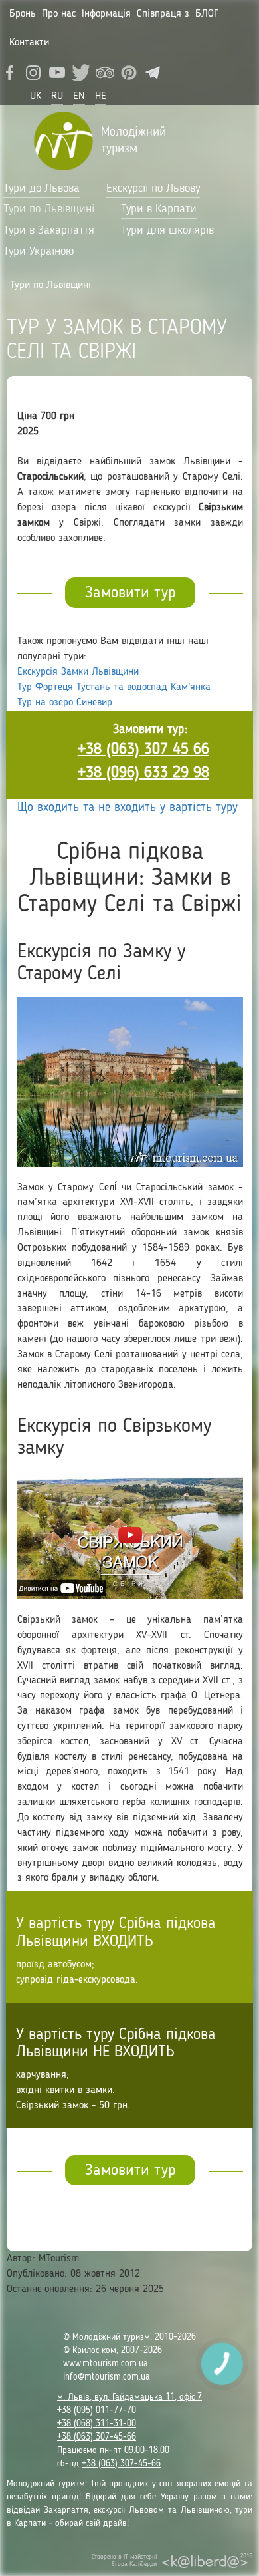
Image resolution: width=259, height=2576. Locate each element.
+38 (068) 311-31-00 (97, 2424)
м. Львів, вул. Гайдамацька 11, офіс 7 (129, 2397)
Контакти (29, 43)
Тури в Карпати (159, 209)
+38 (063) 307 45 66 (143, 750)
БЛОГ (207, 14)
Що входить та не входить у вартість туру (128, 808)
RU (57, 96)
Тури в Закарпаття (49, 230)
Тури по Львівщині (49, 209)
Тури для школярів (167, 230)
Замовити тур (130, 593)
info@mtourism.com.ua (107, 2377)
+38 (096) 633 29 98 (143, 773)
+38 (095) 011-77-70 (97, 2410)
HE (101, 96)
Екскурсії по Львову (153, 188)
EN (79, 96)
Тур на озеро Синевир (65, 703)
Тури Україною (39, 251)
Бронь (23, 14)
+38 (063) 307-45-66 (97, 2437)
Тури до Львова (42, 188)
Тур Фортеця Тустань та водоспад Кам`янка (114, 687)
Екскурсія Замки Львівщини (78, 672)
